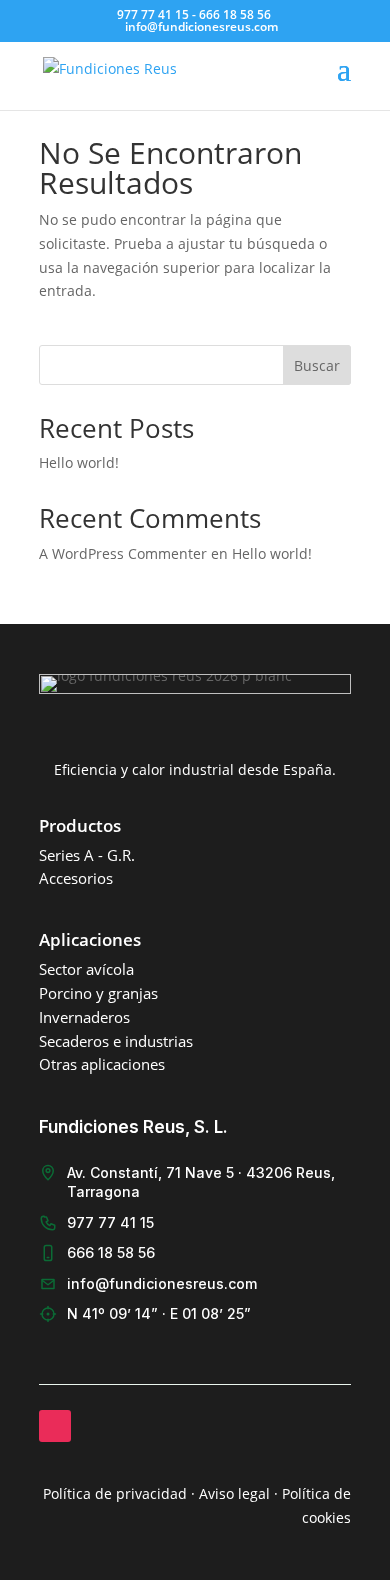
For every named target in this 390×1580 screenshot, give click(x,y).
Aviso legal (234, 1493)
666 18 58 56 (111, 1252)
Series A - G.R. (87, 855)
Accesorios (76, 878)
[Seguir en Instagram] (55, 1426)
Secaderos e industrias (116, 1041)
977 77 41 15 (110, 1222)
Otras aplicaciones (102, 1064)
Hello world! (79, 462)
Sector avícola (86, 969)
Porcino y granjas (98, 993)
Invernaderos (84, 1017)
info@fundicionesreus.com (162, 1283)
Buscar (317, 365)
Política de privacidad (115, 1493)
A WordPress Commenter (123, 553)
